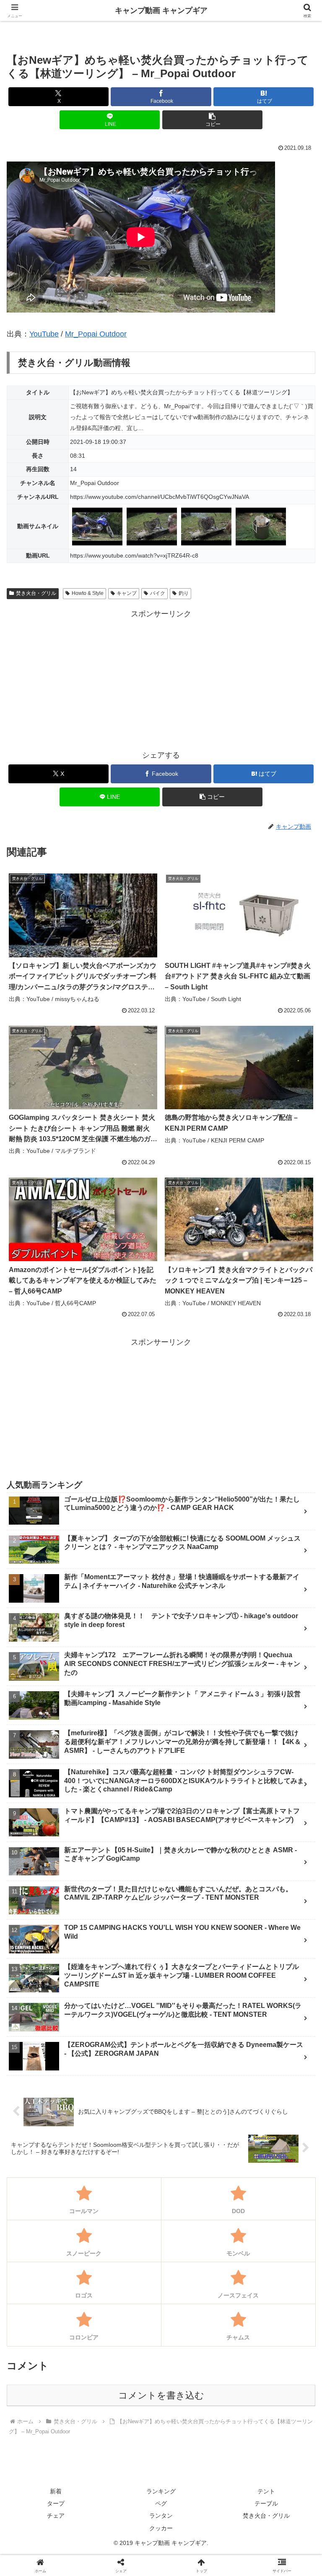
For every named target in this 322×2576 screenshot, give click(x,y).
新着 (56, 2491)
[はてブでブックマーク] (269, 2301)
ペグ (161, 2503)
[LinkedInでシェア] (197, 2324)
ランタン (161, 2516)
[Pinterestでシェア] (125, 2324)
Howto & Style (88, 593)
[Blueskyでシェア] (197, 2278)
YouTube (44, 334)
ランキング (161, 2491)
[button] (212, 120)
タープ (56, 2503)
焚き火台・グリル (36, 593)
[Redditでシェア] (197, 2301)
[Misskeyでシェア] (269, 2278)
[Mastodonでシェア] (125, 2278)
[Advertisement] (161, 679)
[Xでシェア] (53, 2278)
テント (266, 2491)
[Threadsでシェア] (125, 2301)
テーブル (266, 2503)
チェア (56, 2516)
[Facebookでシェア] (53, 2301)
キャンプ (127, 593)
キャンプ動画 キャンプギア (161, 10)
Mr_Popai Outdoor (96, 334)
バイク (158, 593)
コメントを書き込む (161, 2395)
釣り (184, 593)
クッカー (161, 2528)
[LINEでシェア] (53, 2324)
